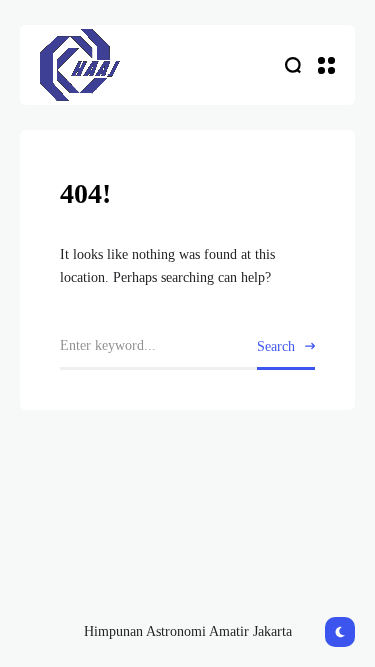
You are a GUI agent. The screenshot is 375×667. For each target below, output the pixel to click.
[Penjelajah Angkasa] (80, 64)
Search (276, 346)
